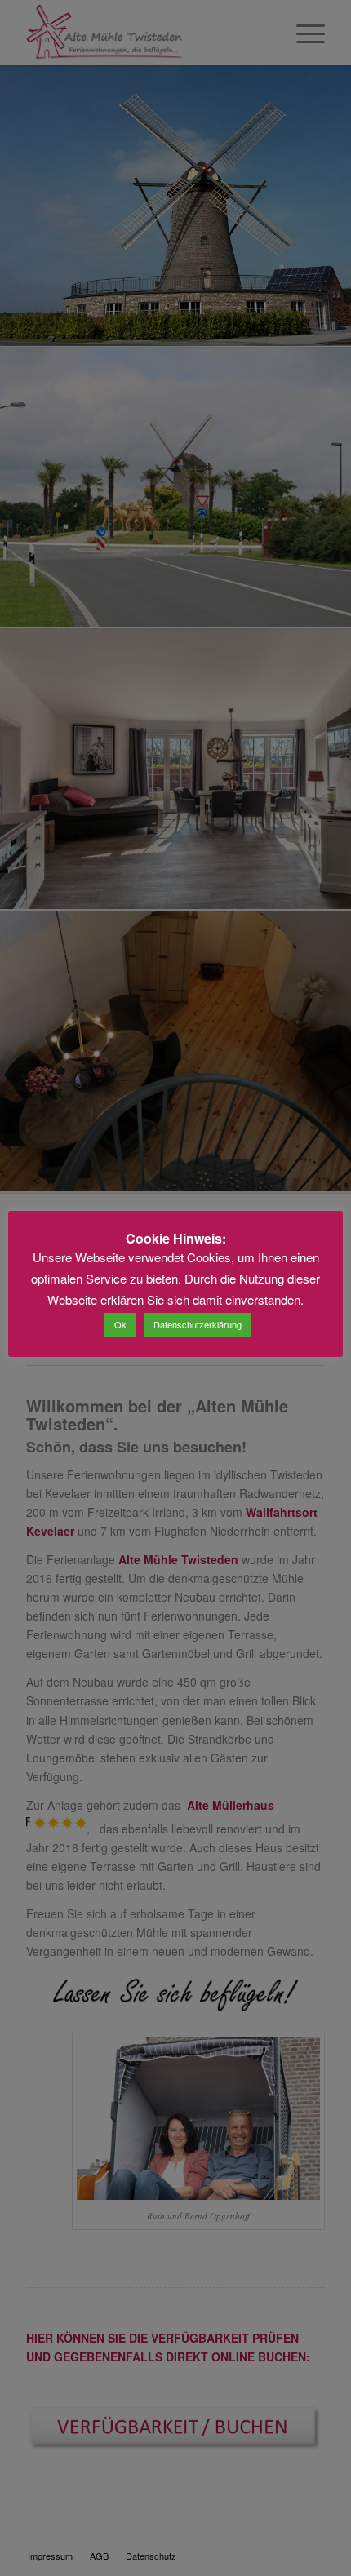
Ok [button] (120, 1324)
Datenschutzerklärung (198, 1324)
